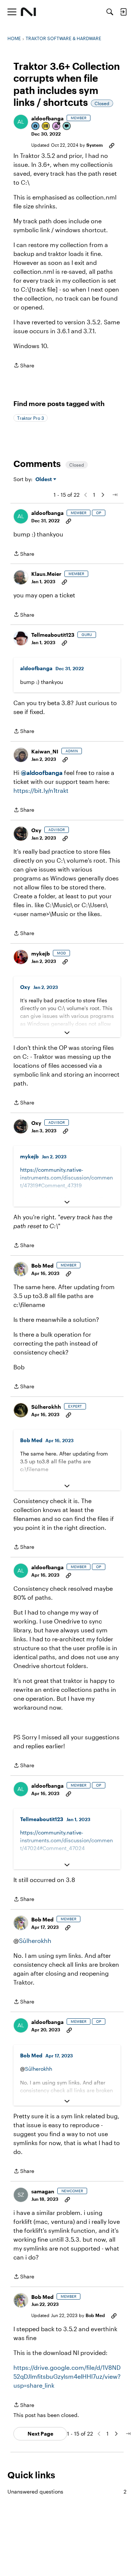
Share (24, 366)
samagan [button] (43, 2191)
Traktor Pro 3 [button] (31, 418)
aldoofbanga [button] (47, 118)
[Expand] (67, 1033)
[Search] (110, 12)
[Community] (28, 12)
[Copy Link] (112, 145)
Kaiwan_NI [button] (45, 751)
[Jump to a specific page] (115, 495)
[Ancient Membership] (57, 126)
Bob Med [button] (42, 1266)
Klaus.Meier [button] (46, 574)
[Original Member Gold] (46, 126)
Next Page (40, 2434)
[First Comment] (67, 126)
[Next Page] (103, 495)
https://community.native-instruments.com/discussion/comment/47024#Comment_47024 (66, 1840)
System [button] (95, 145)
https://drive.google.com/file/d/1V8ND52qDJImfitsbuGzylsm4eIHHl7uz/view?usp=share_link (67, 2376)
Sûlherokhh (35, 1941)
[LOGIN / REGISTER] (123, 12)
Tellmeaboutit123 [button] (53, 635)
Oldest (44, 479)
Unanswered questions (67, 2491)
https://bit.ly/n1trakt (41, 790)
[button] (21, 122)
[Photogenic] (36, 126)
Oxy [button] (36, 830)
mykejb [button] (41, 953)
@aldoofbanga (42, 773)
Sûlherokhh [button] (46, 1407)
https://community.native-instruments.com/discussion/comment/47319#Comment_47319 (66, 1177)
